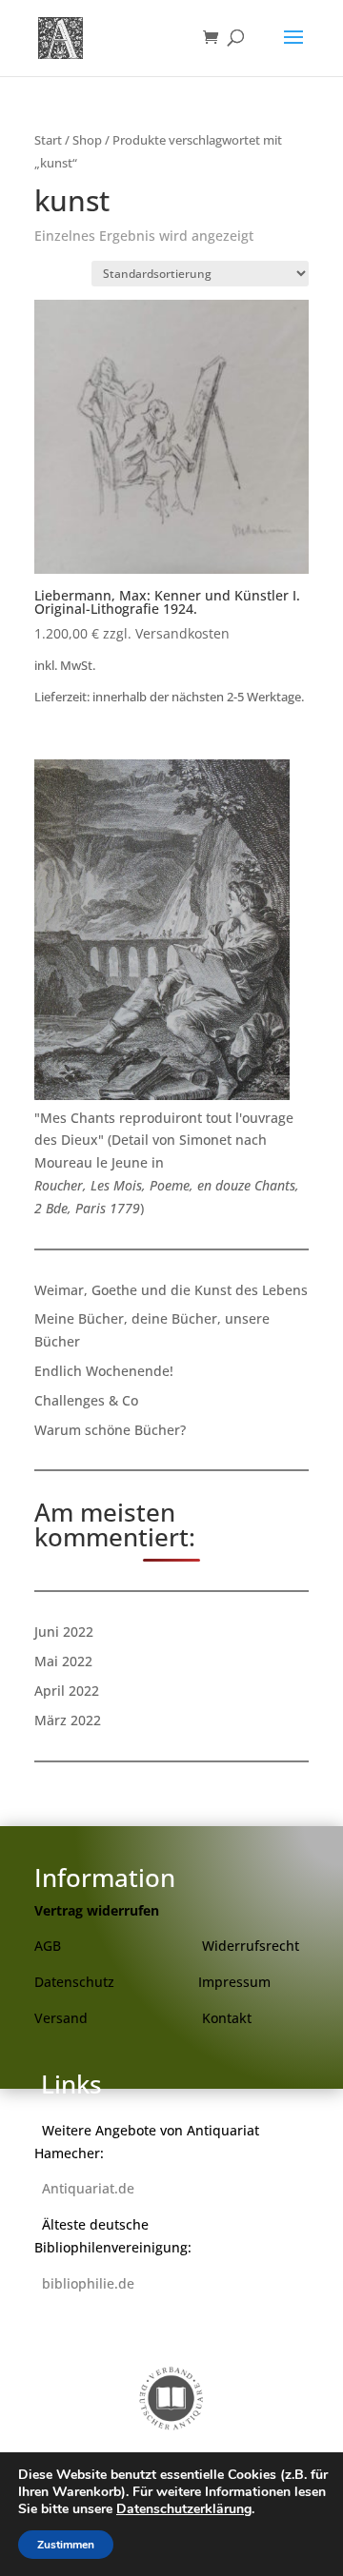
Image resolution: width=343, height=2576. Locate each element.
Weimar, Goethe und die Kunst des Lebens (171, 1290)
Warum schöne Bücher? (110, 1430)
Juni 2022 (64, 1632)
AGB (48, 1946)
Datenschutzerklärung (184, 2509)
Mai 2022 (63, 1661)
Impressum (234, 1982)
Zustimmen (66, 2545)
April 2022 (67, 1691)
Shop (87, 140)
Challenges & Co (86, 1400)
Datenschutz (74, 1982)
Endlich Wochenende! (104, 1371)
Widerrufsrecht (251, 1946)
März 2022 (68, 1720)
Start (48, 140)
